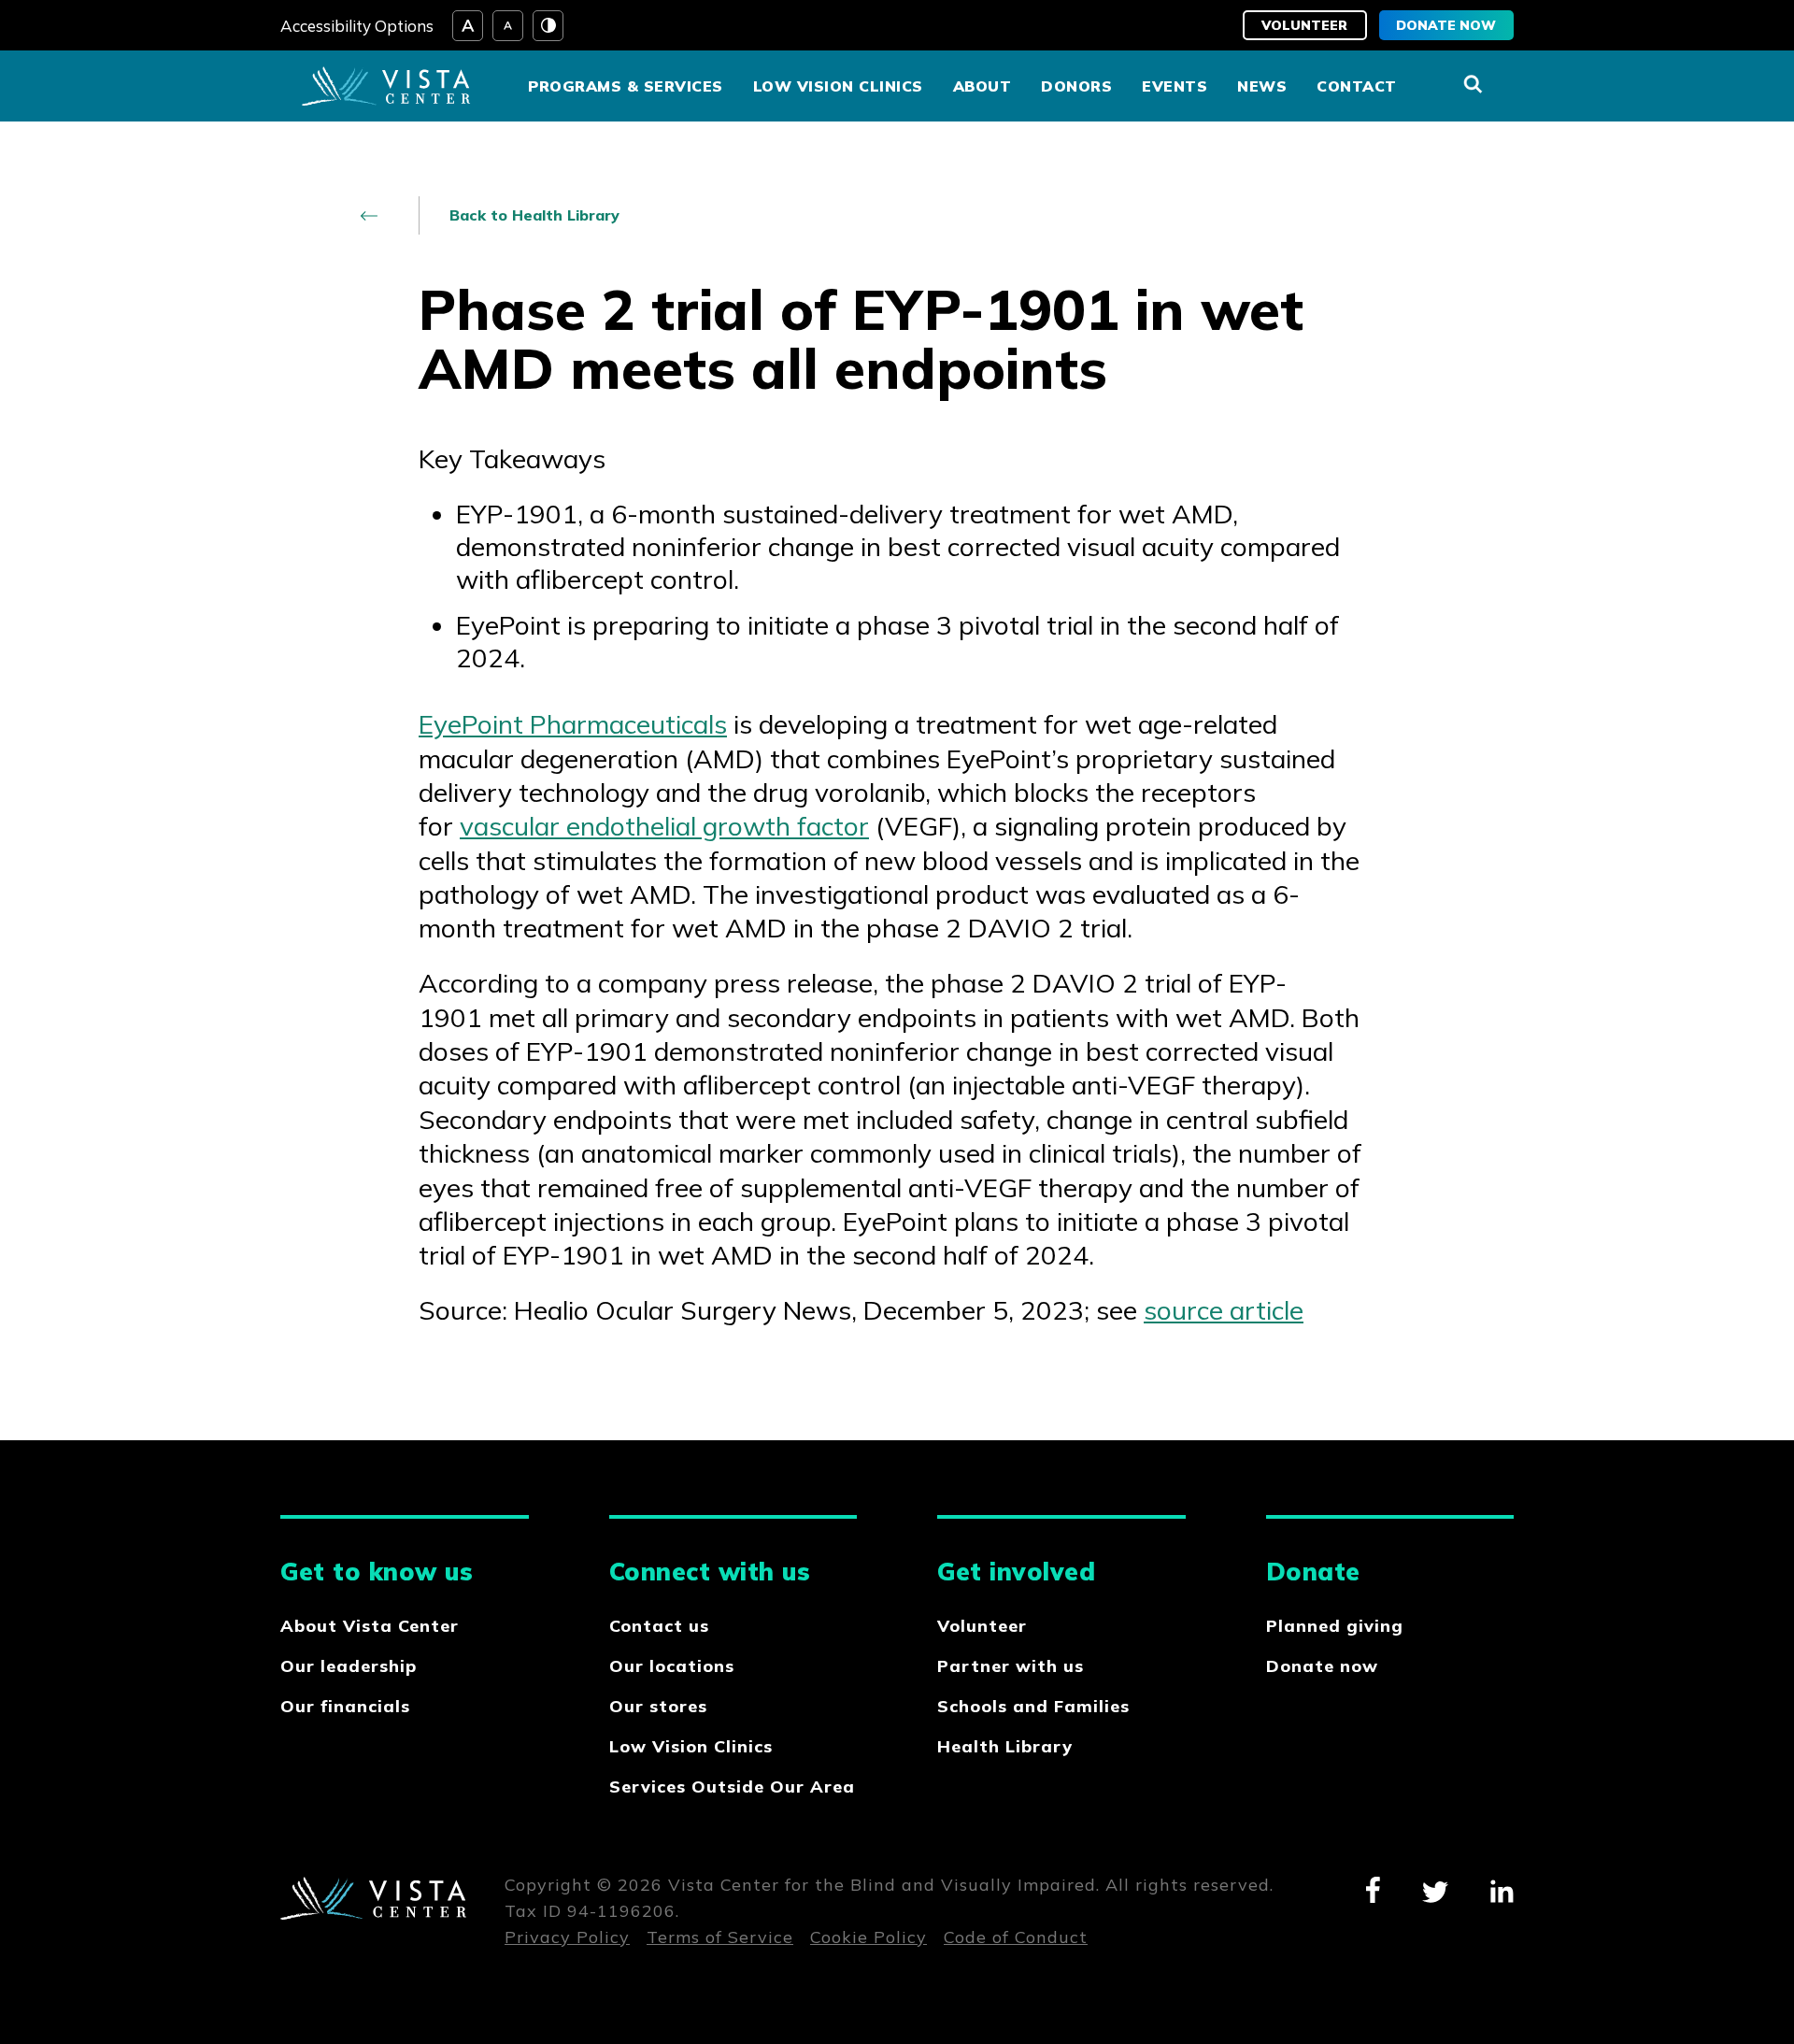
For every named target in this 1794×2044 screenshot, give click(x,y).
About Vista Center (370, 1626)
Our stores (658, 1706)
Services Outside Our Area (732, 1787)
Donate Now (1446, 25)
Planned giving (1335, 1626)
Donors (1076, 86)
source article (1224, 1310)
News (1262, 86)
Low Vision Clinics (838, 86)
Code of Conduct (1016, 1937)
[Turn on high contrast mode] (548, 26)
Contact (1357, 86)
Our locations (672, 1666)
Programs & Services (626, 86)
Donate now (1322, 1666)
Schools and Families (1033, 1706)
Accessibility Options (357, 26)
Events (1175, 86)
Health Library (1005, 1746)
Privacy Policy (567, 1937)
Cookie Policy (869, 1937)
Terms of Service (720, 1937)
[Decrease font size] (508, 26)
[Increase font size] (468, 26)
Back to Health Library (534, 215)
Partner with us (1011, 1666)
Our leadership (349, 1666)
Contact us (659, 1626)
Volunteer (1304, 25)
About (982, 86)
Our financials (345, 1706)
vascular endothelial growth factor (664, 826)
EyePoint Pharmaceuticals (573, 724)
